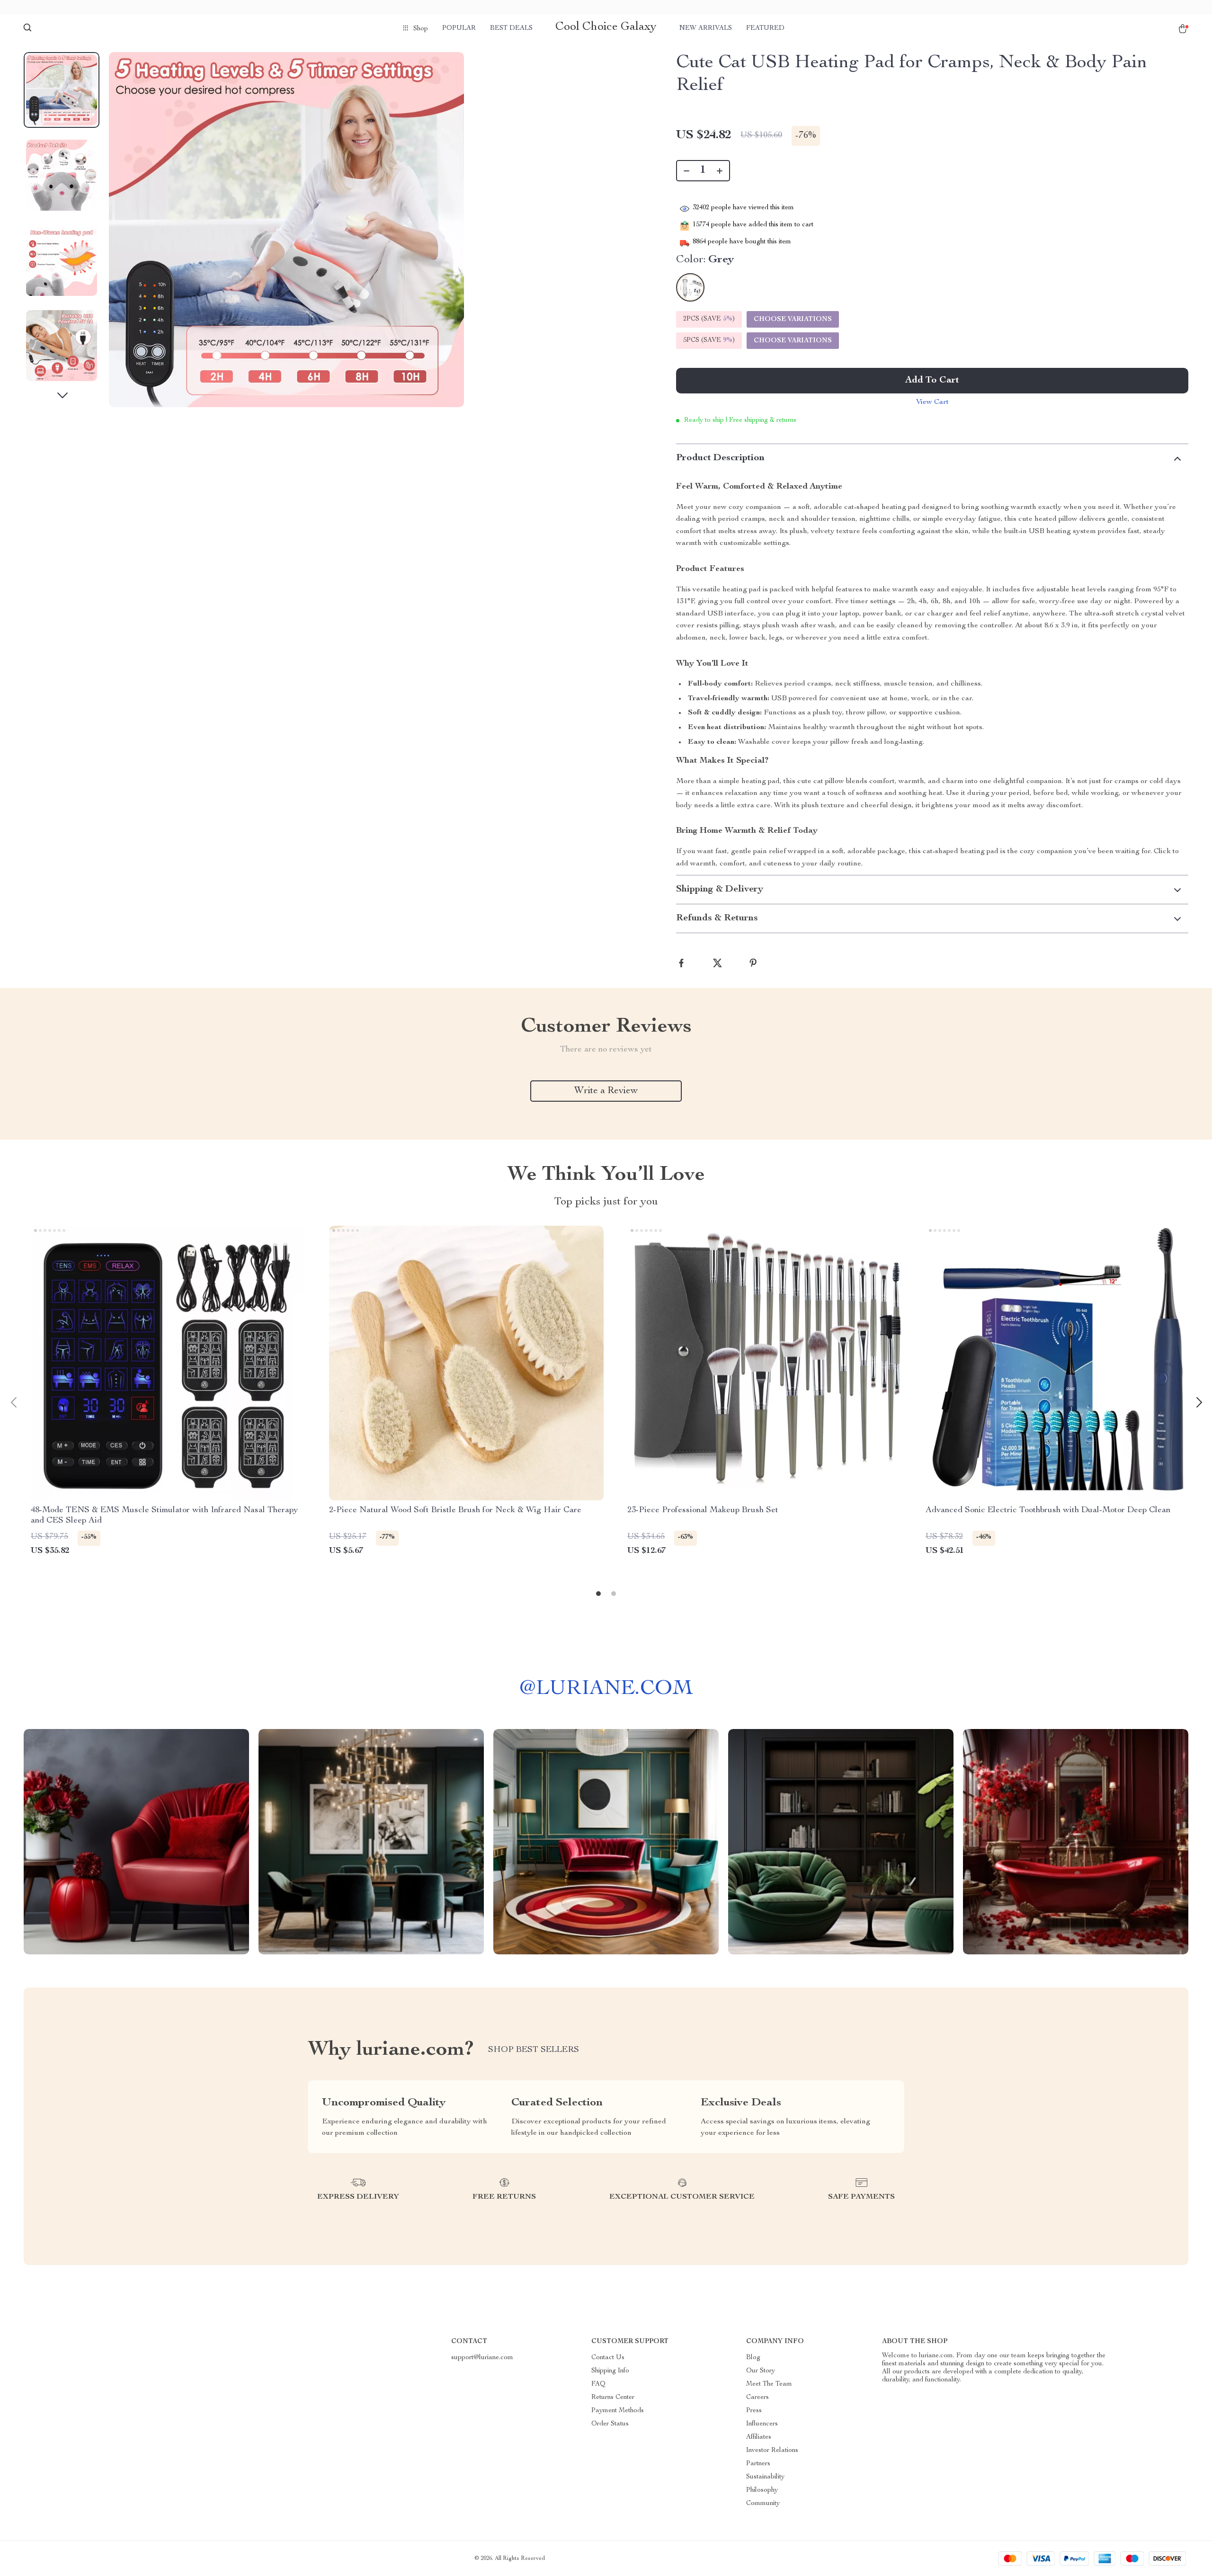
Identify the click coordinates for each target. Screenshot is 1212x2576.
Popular (459, 28)
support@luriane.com (482, 2358)
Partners (758, 2464)
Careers (757, 2398)
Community (763, 2504)
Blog (753, 2358)
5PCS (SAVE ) (709, 340)
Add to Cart (932, 381)
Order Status (610, 2424)
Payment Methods (618, 2411)
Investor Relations (772, 2451)
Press (754, 2411)
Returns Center (613, 2398)
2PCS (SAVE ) (709, 319)
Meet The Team (769, 2384)
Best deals (511, 28)
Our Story (761, 2371)
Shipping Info (610, 2371)
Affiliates (759, 2437)
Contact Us (608, 2358)
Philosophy (762, 2490)
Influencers (762, 2424)
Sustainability (765, 2477)
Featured (765, 28)
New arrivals (706, 28)
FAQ (598, 2384)
